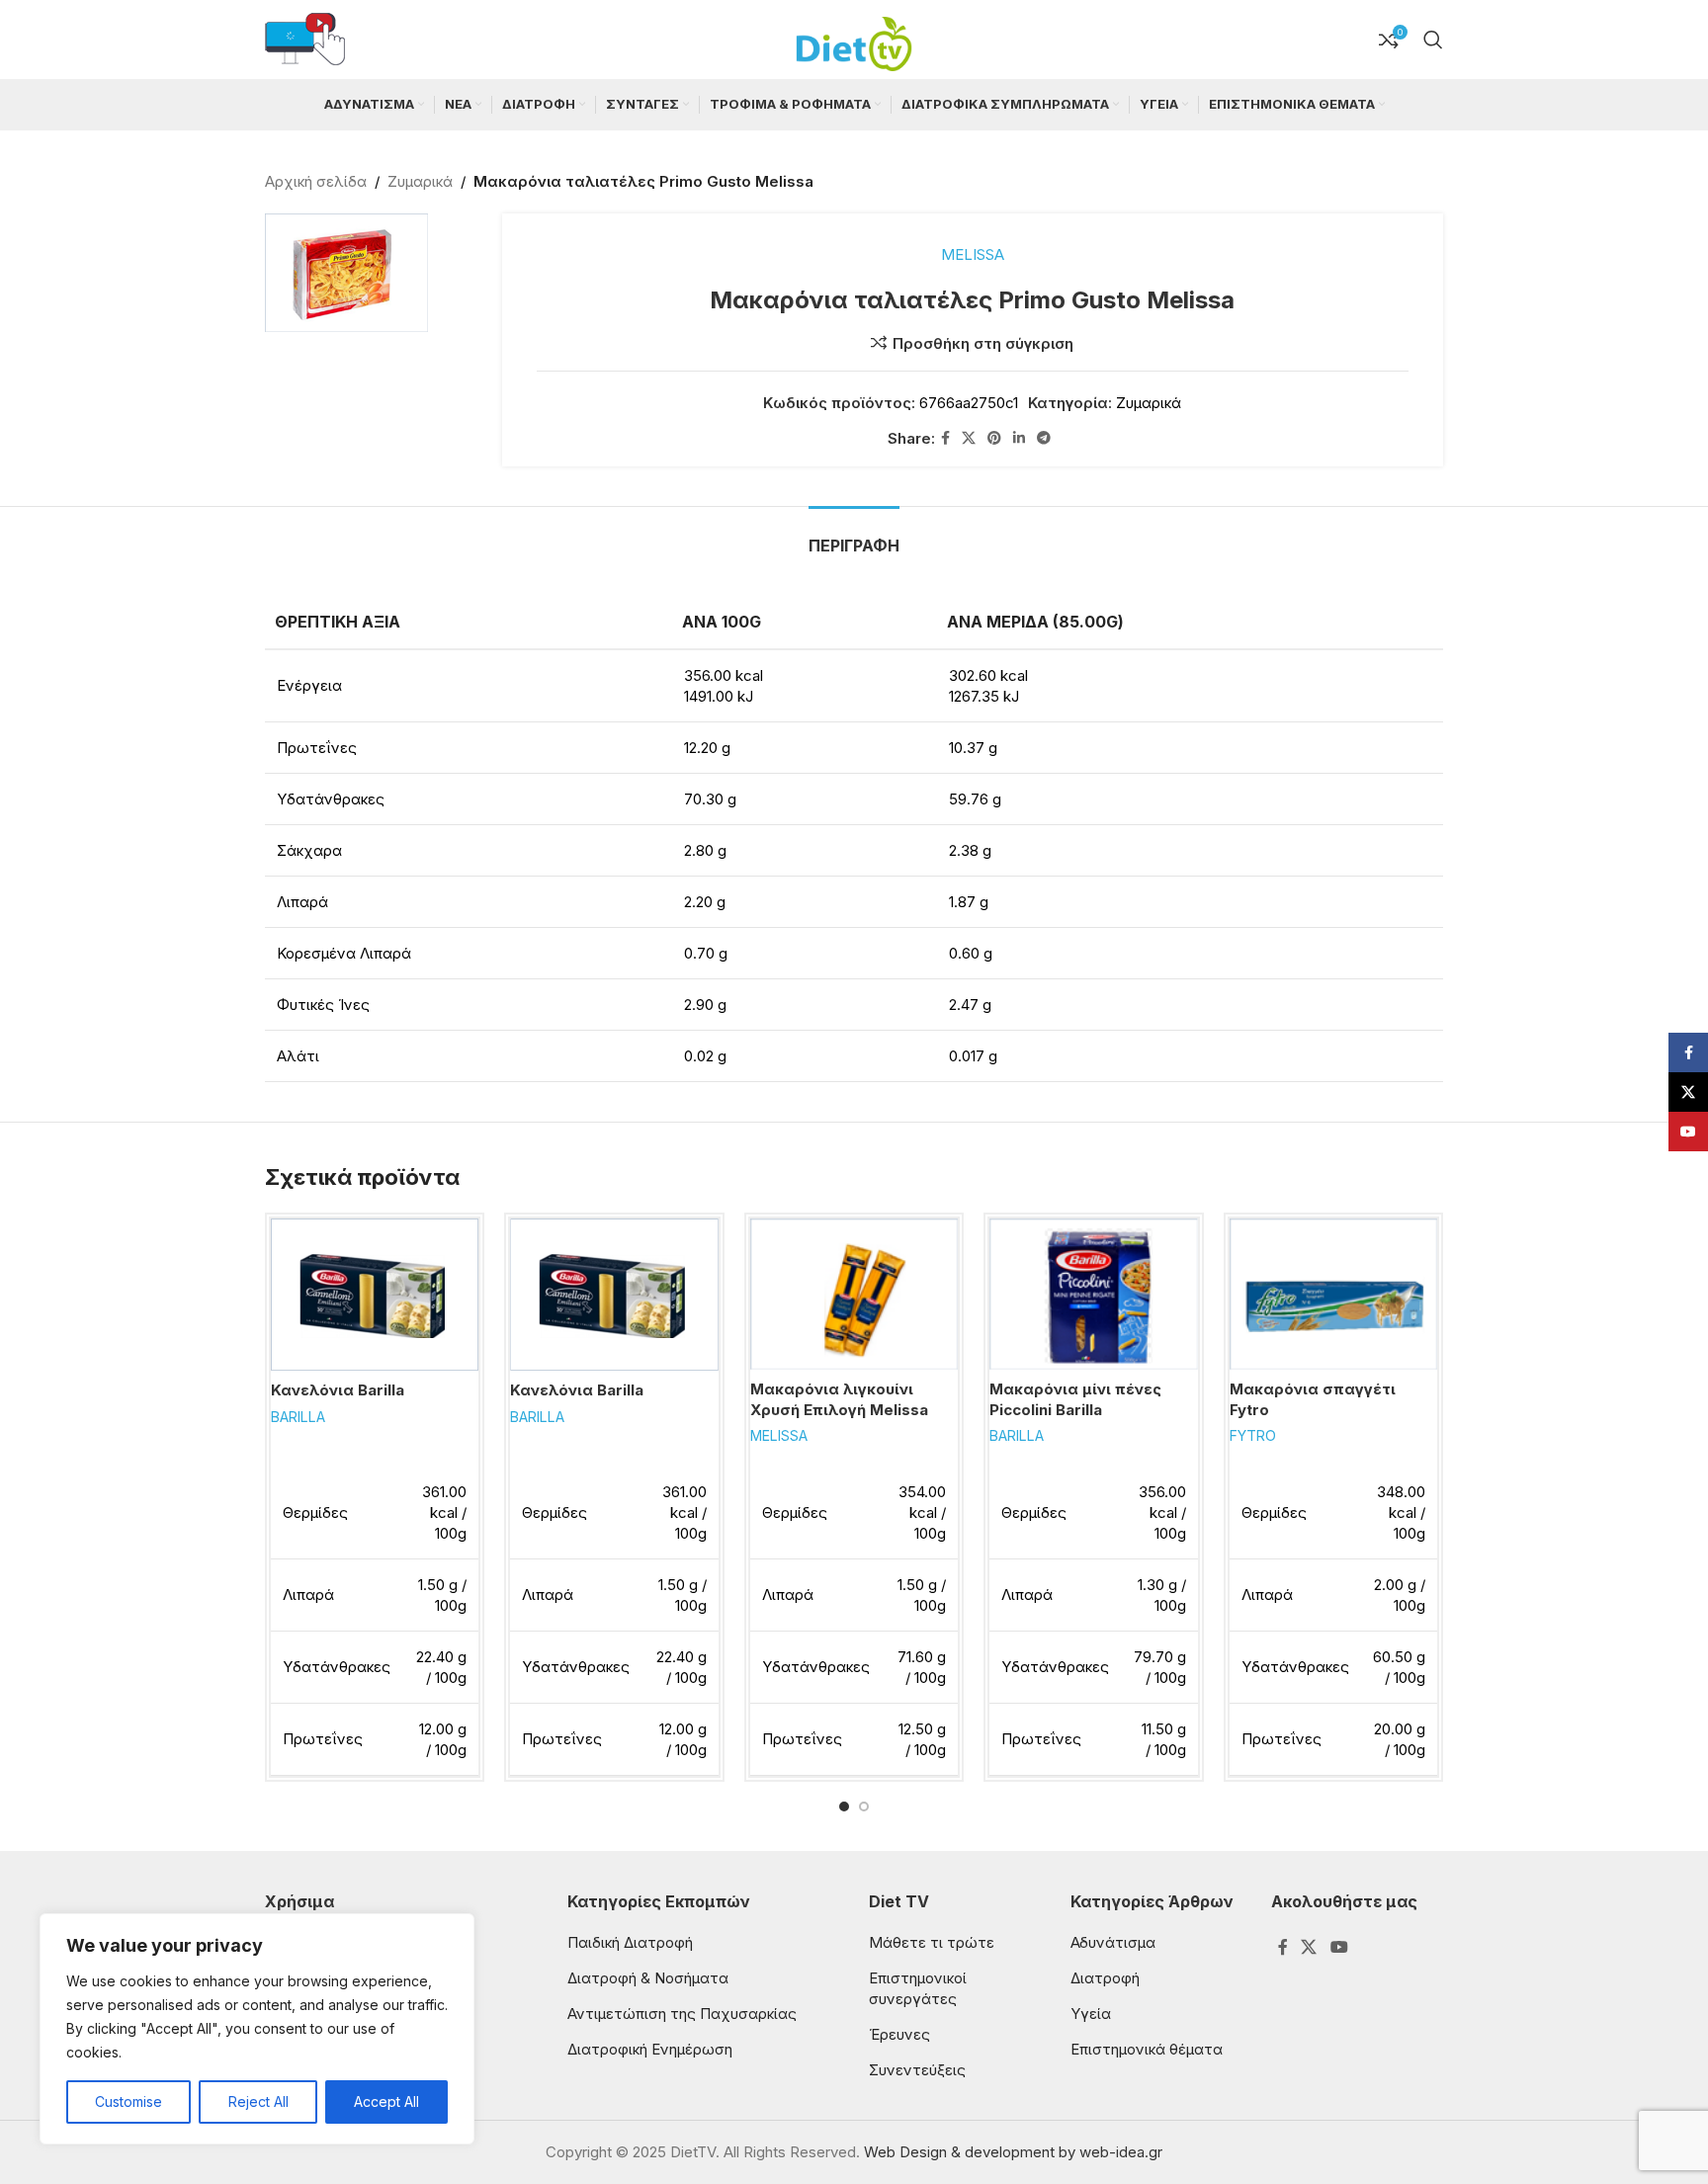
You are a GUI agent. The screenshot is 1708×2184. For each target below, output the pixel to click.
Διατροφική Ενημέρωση (650, 2049)
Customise (128, 2101)
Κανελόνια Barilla (338, 1390)
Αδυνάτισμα (1113, 1942)
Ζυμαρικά (420, 181)
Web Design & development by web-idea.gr (1013, 2152)
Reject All (258, 2101)
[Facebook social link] (945, 438)
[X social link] (969, 438)
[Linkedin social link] (1019, 438)
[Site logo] (854, 38)
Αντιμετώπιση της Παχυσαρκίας (682, 2014)
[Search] (1433, 40)
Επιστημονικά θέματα (1147, 2049)
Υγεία (1091, 2014)
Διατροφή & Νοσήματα (648, 1978)
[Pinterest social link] (994, 438)
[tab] (854, 536)
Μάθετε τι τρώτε (932, 1942)
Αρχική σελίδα (316, 181)
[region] (257, 2029)
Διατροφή (1105, 1978)
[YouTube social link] (1339, 1947)
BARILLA (298, 1417)
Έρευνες (899, 2034)
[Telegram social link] (1044, 438)
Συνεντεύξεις (917, 2070)
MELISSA (973, 254)
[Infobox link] (305, 40)
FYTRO (1253, 1435)
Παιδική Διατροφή (630, 1942)
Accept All (386, 2101)
